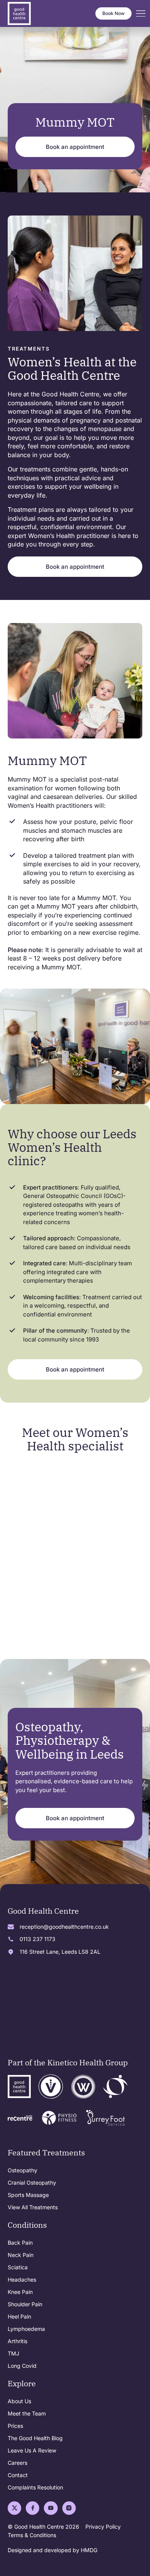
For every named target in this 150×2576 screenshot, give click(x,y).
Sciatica (18, 2267)
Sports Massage (28, 2195)
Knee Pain (20, 2292)
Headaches (22, 2279)
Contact (18, 2475)
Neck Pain (21, 2255)
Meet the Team (27, 2413)
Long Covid (22, 2366)
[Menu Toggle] (141, 14)
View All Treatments (33, 2207)
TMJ (13, 2353)
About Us (19, 2401)
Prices (15, 2426)
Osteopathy (22, 2170)
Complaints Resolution (35, 2487)
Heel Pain (19, 2316)
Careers (17, 2463)
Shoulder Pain (25, 2304)
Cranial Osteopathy (32, 2183)
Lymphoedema (26, 2329)
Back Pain (20, 2243)
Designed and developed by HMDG (52, 2550)
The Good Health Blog (35, 2438)
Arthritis (17, 2341)
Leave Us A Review (32, 2450)
